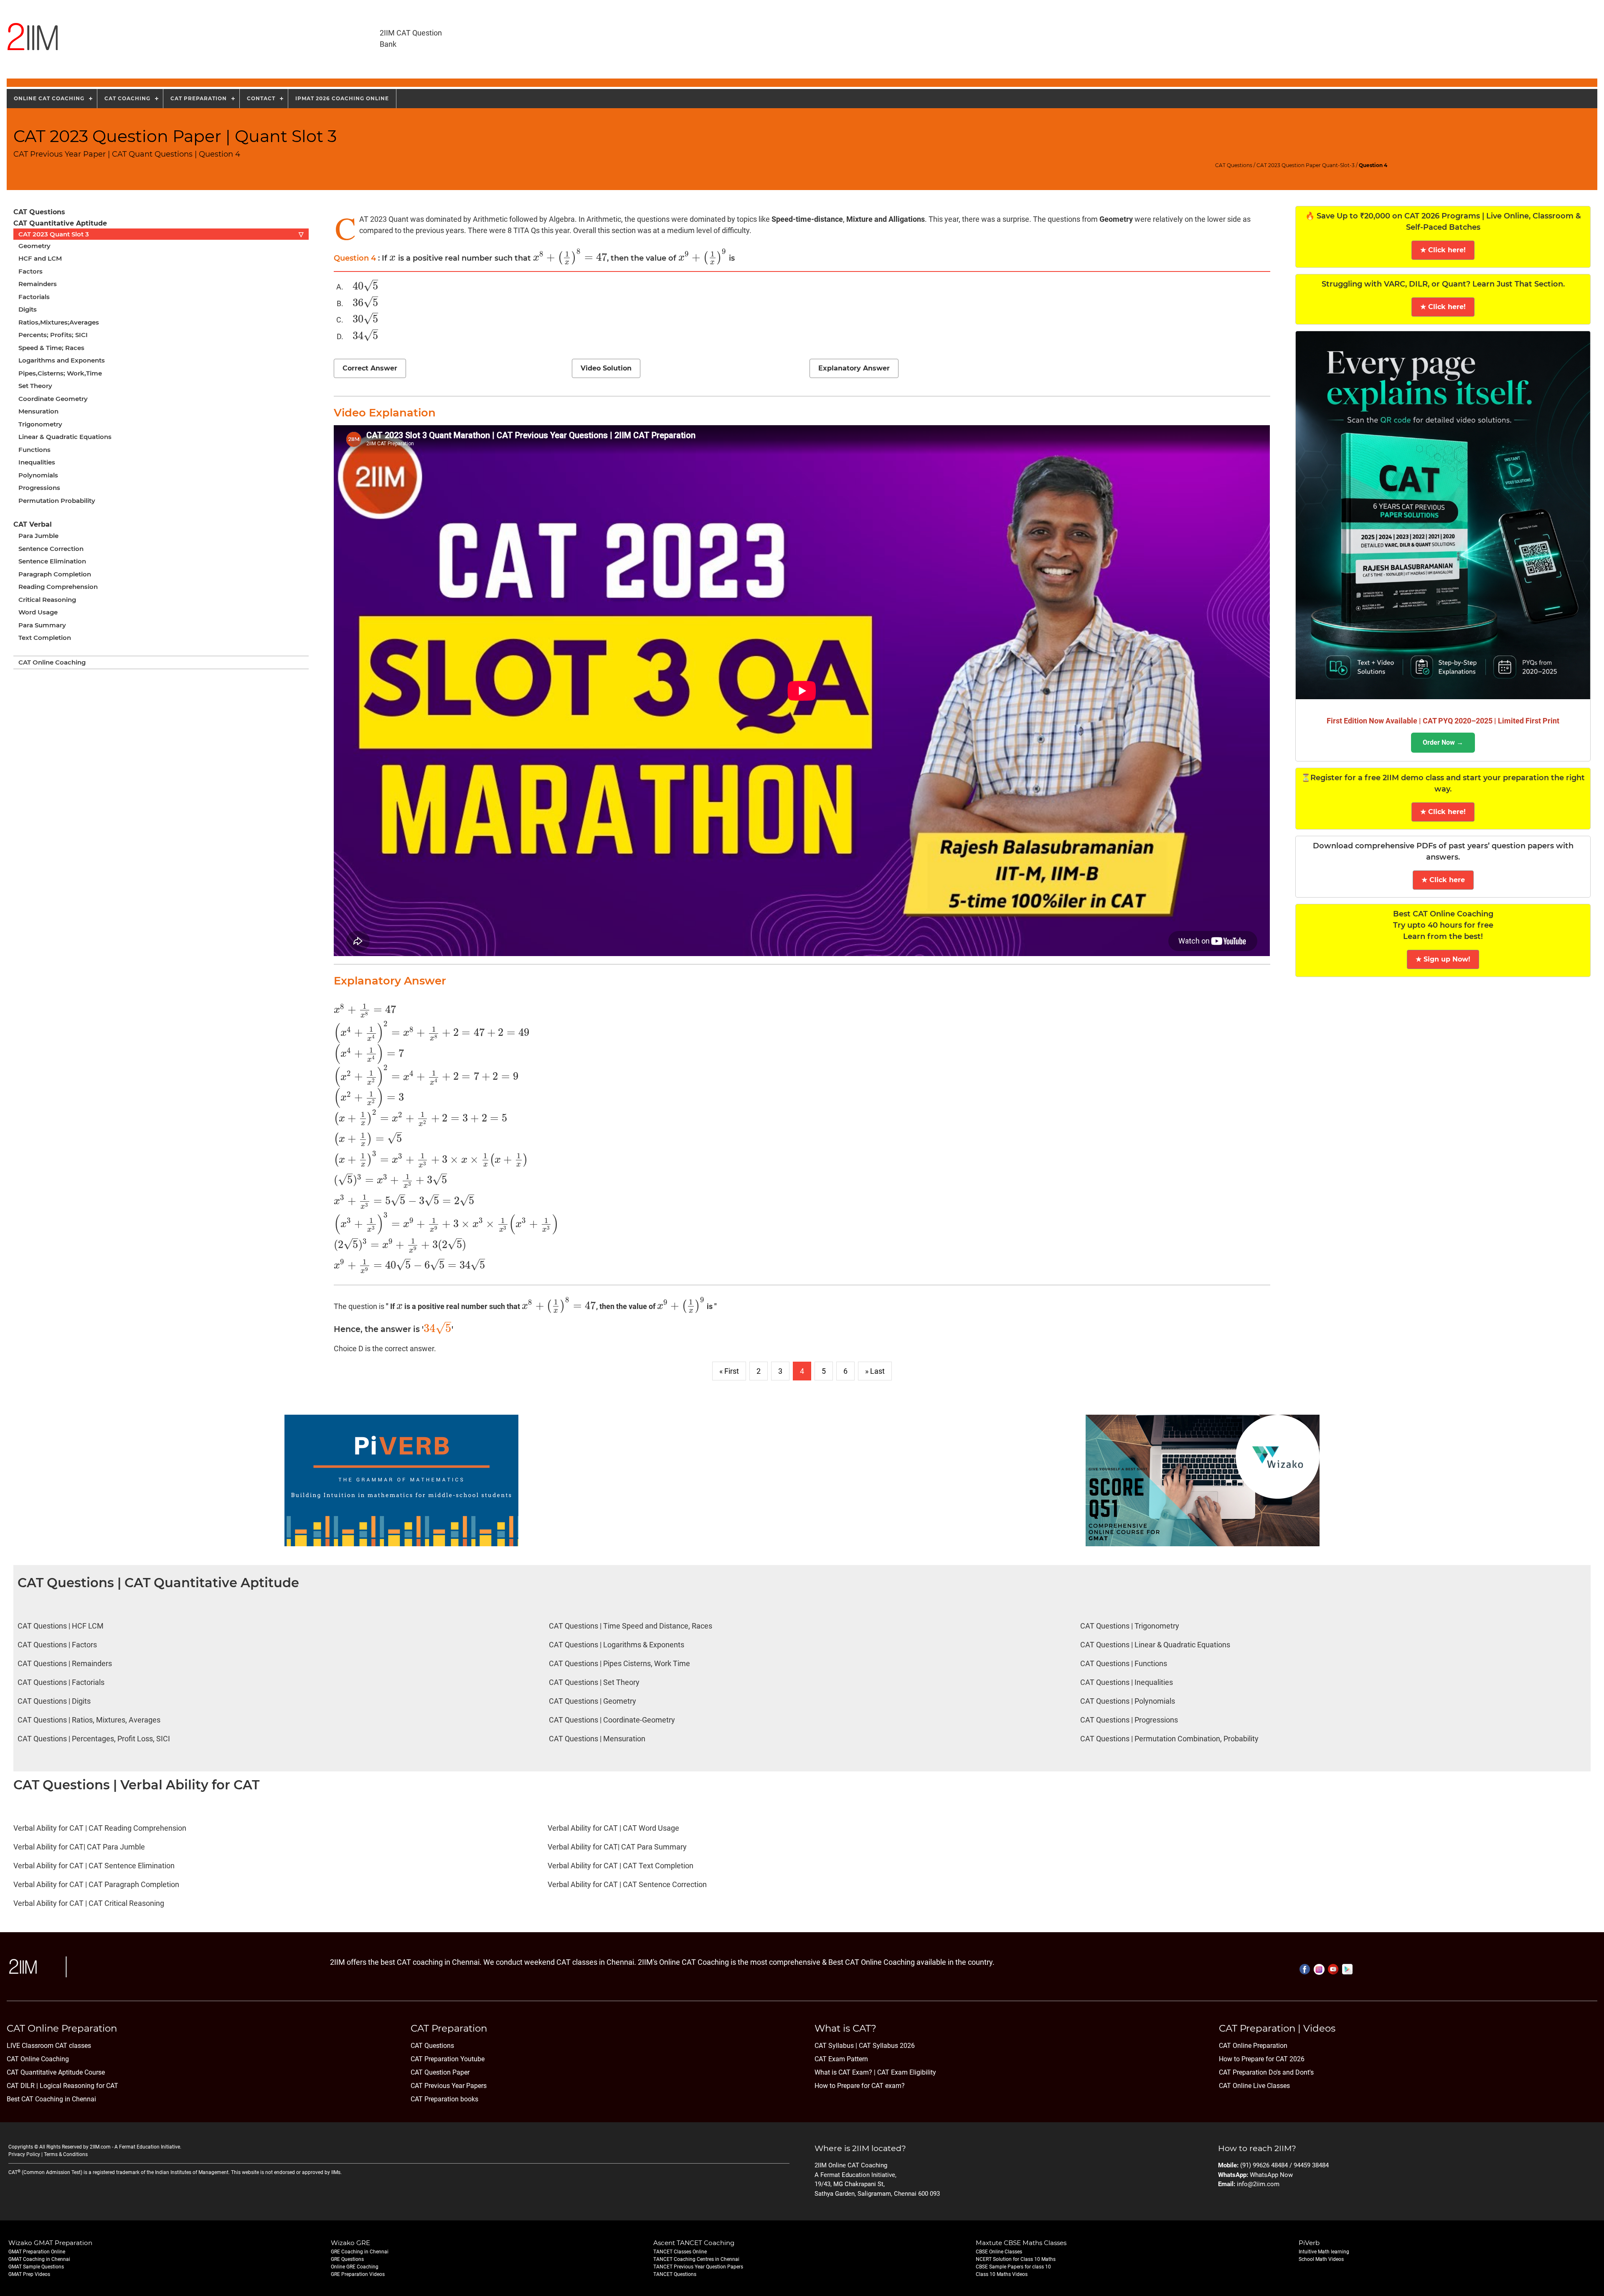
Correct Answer (370, 368)
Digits (28, 309)
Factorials (34, 297)
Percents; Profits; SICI (53, 335)
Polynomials (38, 475)
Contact (261, 98)
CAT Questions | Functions (1124, 1663)
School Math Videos (1321, 2259)
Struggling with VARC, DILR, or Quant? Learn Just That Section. (1443, 284)
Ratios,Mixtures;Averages (59, 322)
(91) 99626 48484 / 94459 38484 (1284, 2165)
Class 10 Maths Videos (1002, 2274)
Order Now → (1443, 742)
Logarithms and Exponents (62, 360)
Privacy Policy (24, 2154)
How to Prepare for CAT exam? (860, 2086)
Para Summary (42, 625)
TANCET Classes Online (680, 2252)
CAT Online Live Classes (1254, 2086)
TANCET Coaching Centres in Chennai (696, 2259)
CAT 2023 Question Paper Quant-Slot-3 (1306, 165)
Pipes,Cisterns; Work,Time (60, 373)
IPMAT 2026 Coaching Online (342, 98)
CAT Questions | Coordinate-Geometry (612, 1720)
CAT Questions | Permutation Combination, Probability (1169, 1739)
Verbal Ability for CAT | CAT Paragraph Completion (96, 1884)
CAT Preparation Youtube (448, 2059)
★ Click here (1443, 880)
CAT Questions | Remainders (65, 1663)
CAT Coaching (127, 98)
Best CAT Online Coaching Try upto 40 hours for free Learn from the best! (1443, 925)
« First (729, 1371)
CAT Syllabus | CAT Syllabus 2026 (865, 2046)
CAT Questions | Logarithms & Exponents (617, 1645)
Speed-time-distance (807, 219)
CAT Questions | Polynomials (1128, 1701)
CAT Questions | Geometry (593, 1701)
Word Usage (38, 612)
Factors (30, 271)
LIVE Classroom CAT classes (49, 2046)
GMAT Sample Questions (36, 2267)
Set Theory (35, 386)
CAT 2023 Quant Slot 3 (161, 234)
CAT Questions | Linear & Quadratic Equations (1155, 1645)
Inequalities (37, 462)
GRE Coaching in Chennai (360, 2252)
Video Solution (606, 368)
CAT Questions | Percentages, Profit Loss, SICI (94, 1739)
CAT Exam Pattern (841, 2059)
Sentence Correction (51, 549)
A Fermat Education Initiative (147, 2147)
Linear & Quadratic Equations (65, 437)
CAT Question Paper (440, 2072)
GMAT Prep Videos (29, 2274)
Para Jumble (38, 536)
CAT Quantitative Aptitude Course (56, 2072)
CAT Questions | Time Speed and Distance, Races (631, 1626)
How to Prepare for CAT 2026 (1262, 2059)
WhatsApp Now (1271, 2175)
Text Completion (45, 638)
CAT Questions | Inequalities (1127, 1682)
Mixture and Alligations (886, 219)
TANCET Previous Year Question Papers (698, 2267)
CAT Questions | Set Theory (594, 1682)
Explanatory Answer (854, 368)
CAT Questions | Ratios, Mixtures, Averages (89, 1720)
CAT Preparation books (444, 2099)
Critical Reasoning (47, 600)
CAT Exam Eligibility (906, 2072)
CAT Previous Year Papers (449, 2086)
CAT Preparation (199, 98)
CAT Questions (1234, 165)
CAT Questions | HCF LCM (61, 1626)
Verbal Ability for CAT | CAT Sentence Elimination (94, 1866)
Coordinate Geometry (53, 399)
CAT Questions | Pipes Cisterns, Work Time (619, 1663)
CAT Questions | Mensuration (597, 1739)
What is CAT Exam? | (845, 2072)
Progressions (39, 488)
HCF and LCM (40, 258)
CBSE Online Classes (999, 2252)
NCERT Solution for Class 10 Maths (1016, 2259)
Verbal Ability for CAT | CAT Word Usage (613, 1828)
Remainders (38, 284)
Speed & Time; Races (51, 348)
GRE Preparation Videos (358, 2274)
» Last (875, 1371)
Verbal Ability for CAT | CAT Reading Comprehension (100, 1828)
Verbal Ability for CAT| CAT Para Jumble (79, 1847)
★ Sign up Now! (1443, 959)
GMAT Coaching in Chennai (39, 2259)
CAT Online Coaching (52, 662)
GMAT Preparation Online (37, 2252)
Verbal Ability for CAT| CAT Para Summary (617, 1847)
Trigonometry (40, 424)
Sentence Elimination (52, 561)
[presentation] (393, 258)
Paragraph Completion (55, 574)
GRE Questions (347, 2259)
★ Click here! (1443, 250)
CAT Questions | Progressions (1129, 1720)
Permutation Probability (57, 501)
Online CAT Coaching (49, 98)
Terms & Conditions (66, 2154)
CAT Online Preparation (1253, 2046)
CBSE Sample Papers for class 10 (1013, 2267)
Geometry (34, 246)
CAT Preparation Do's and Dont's (1266, 2072)
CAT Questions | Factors (57, 1645)
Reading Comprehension (58, 587)
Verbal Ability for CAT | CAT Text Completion (621, 1866)
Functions (34, 450)
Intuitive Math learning (1324, 2252)
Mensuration (38, 411)
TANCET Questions (675, 2274)
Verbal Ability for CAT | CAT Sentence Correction (627, 1884)
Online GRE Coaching (355, 2267)
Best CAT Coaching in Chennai (51, 2099)
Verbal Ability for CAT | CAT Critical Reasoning (89, 1903)
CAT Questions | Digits (54, 1701)
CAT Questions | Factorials (61, 1682)
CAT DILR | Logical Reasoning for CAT (62, 2086)
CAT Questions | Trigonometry (1130, 1626)
